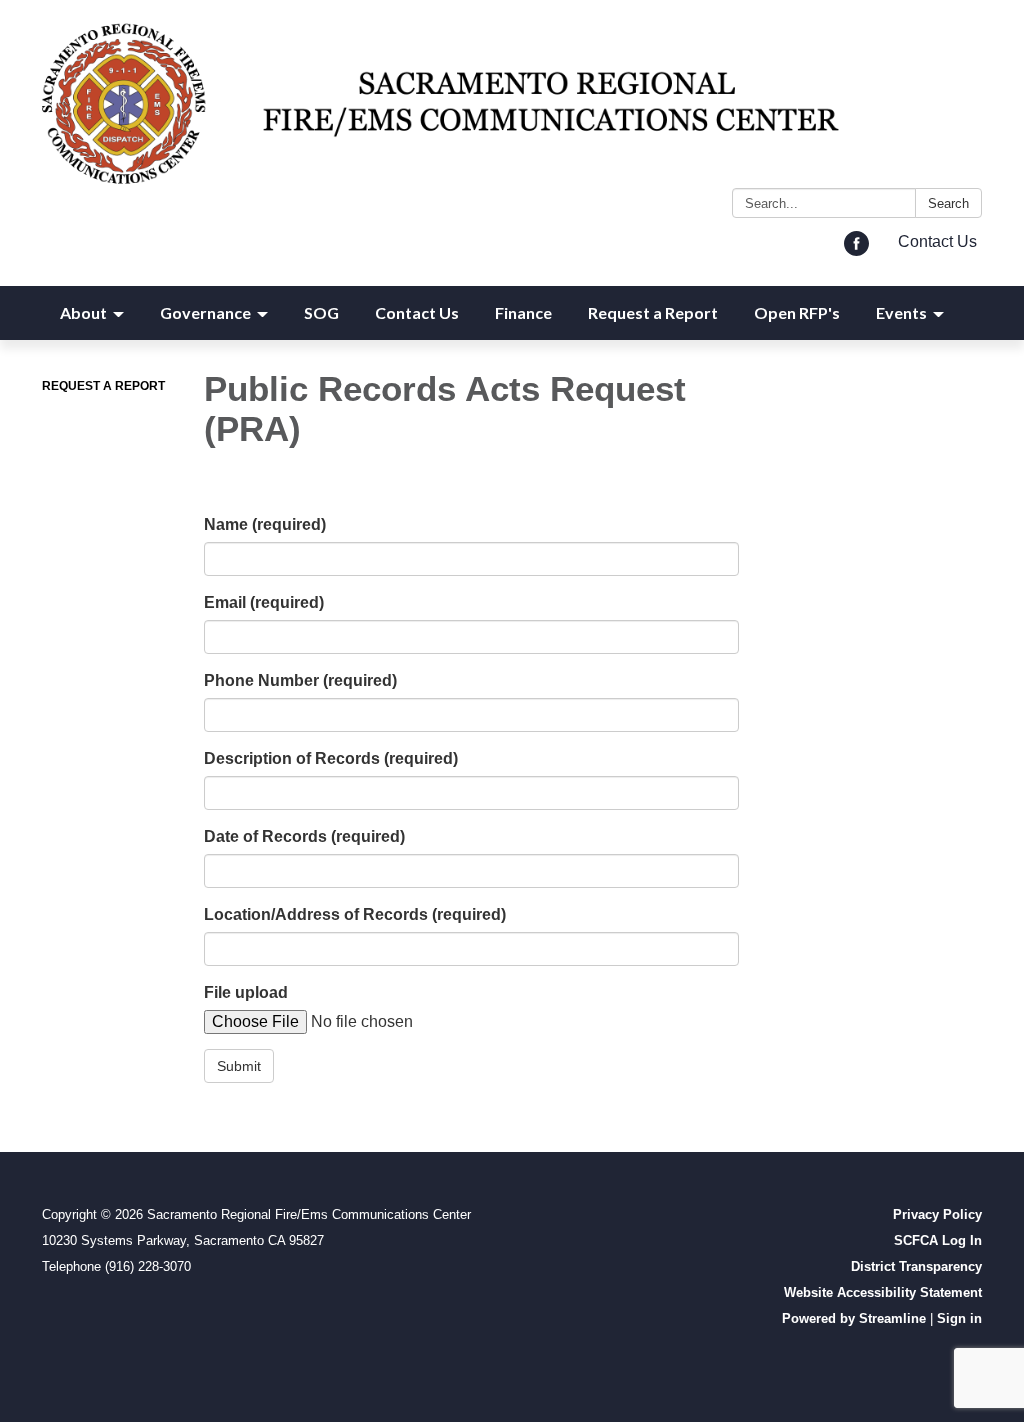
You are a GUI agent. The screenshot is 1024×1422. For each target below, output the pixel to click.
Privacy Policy (937, 1214)
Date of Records (304, 836)
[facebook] (856, 250)
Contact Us (937, 241)
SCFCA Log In (938, 1240)
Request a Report (103, 386)
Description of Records (331, 758)
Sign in (959, 1318)
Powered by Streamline (854, 1318)
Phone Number (300, 680)
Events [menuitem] (901, 312)
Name (265, 524)
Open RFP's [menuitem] (797, 312)
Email (264, 602)
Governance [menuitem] (205, 312)
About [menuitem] (83, 312)
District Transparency (916, 1266)
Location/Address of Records (355, 914)
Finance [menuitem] (523, 312)
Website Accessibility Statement (883, 1292)
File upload (246, 992)
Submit (239, 1066)
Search (948, 203)
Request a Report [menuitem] (653, 312)
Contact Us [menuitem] (417, 312)
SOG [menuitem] (321, 312)
